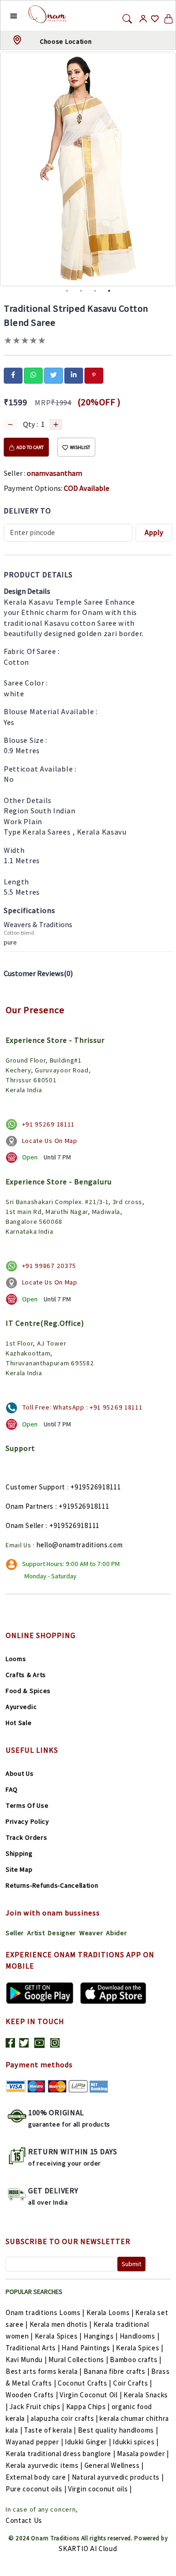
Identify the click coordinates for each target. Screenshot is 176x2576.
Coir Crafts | (133, 2383)
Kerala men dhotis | (61, 2324)
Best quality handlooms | (118, 2430)
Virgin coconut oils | (100, 2489)
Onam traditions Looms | (45, 2312)
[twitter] (54, 375)
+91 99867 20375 (49, 1266)
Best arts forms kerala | (44, 2371)
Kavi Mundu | (26, 2359)
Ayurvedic (21, 1707)
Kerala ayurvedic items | (44, 2465)
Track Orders (26, 1837)
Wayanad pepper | (34, 2442)
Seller (15, 1933)
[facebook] (13, 375)
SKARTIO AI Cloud (88, 2548)
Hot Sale (19, 1723)
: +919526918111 (82, 1506)
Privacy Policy (27, 1821)
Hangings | (101, 2336)
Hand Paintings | (88, 2348)
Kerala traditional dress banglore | (61, 2454)
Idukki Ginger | (88, 2442)
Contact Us (24, 2520)
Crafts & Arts (26, 1675)
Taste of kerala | (50, 2430)
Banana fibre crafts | (117, 2371)
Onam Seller (25, 1525)
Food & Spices (28, 1691)
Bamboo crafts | (136, 2359)
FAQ (12, 1789)
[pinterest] (94, 375)
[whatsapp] (33, 375)
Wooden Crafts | (32, 2395)
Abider (116, 1933)
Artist (36, 1933)
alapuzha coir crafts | (64, 2418)
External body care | (38, 2477)
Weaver (91, 1933)
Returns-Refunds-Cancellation (52, 1885)
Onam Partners (30, 1506)
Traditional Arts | (33, 2348)
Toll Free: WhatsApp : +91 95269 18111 (82, 1407)
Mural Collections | (78, 2359)
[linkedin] (74, 375)
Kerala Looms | (110, 2312)
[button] (6, 16)
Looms (16, 1659)
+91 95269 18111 (49, 1124)
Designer (62, 1933)
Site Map (19, 1869)
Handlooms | (140, 2336)
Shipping (19, 1853)
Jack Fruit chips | (37, 2407)
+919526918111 (96, 1487)
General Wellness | (114, 2465)
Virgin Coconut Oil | (91, 2395)
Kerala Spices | (58, 2336)
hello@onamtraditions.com (80, 1545)
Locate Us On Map (50, 1141)
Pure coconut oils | (36, 2489)
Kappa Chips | (88, 2407)
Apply (154, 532)
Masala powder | (143, 2454)
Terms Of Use (27, 1805)
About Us (20, 1773)
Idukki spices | (136, 2442)
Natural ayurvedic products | (118, 2477)
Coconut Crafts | (84, 2383)
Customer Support (35, 1487)
